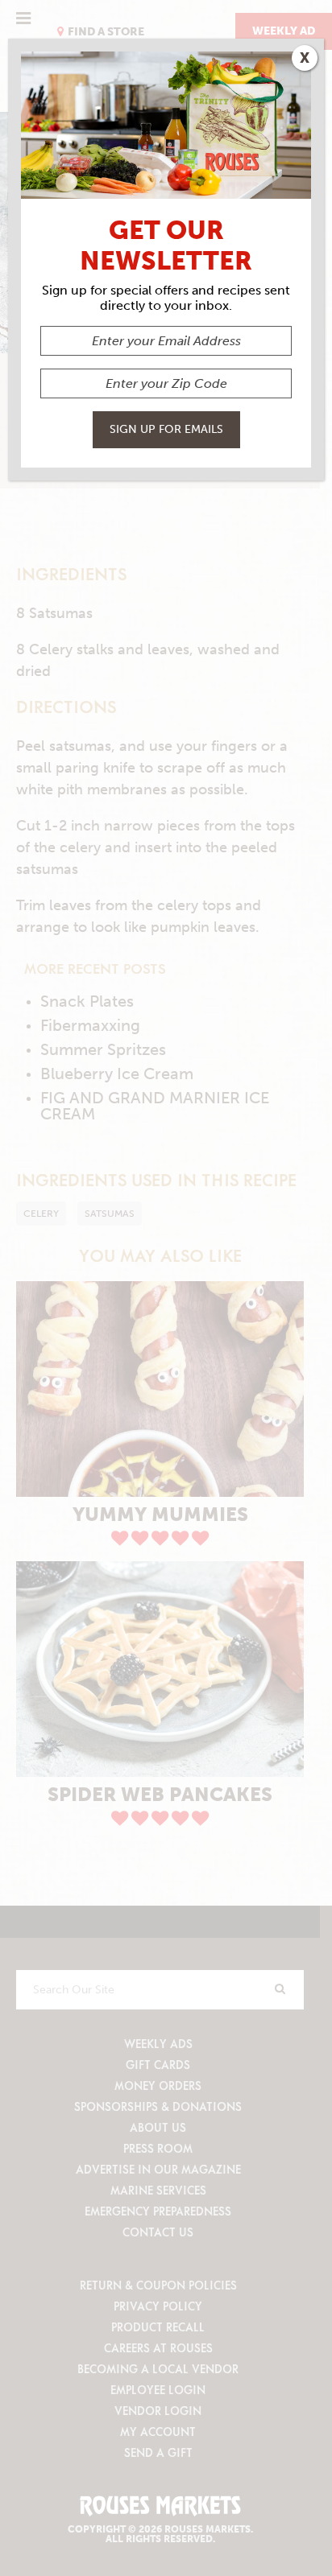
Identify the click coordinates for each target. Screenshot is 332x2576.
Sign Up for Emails (166, 429)
